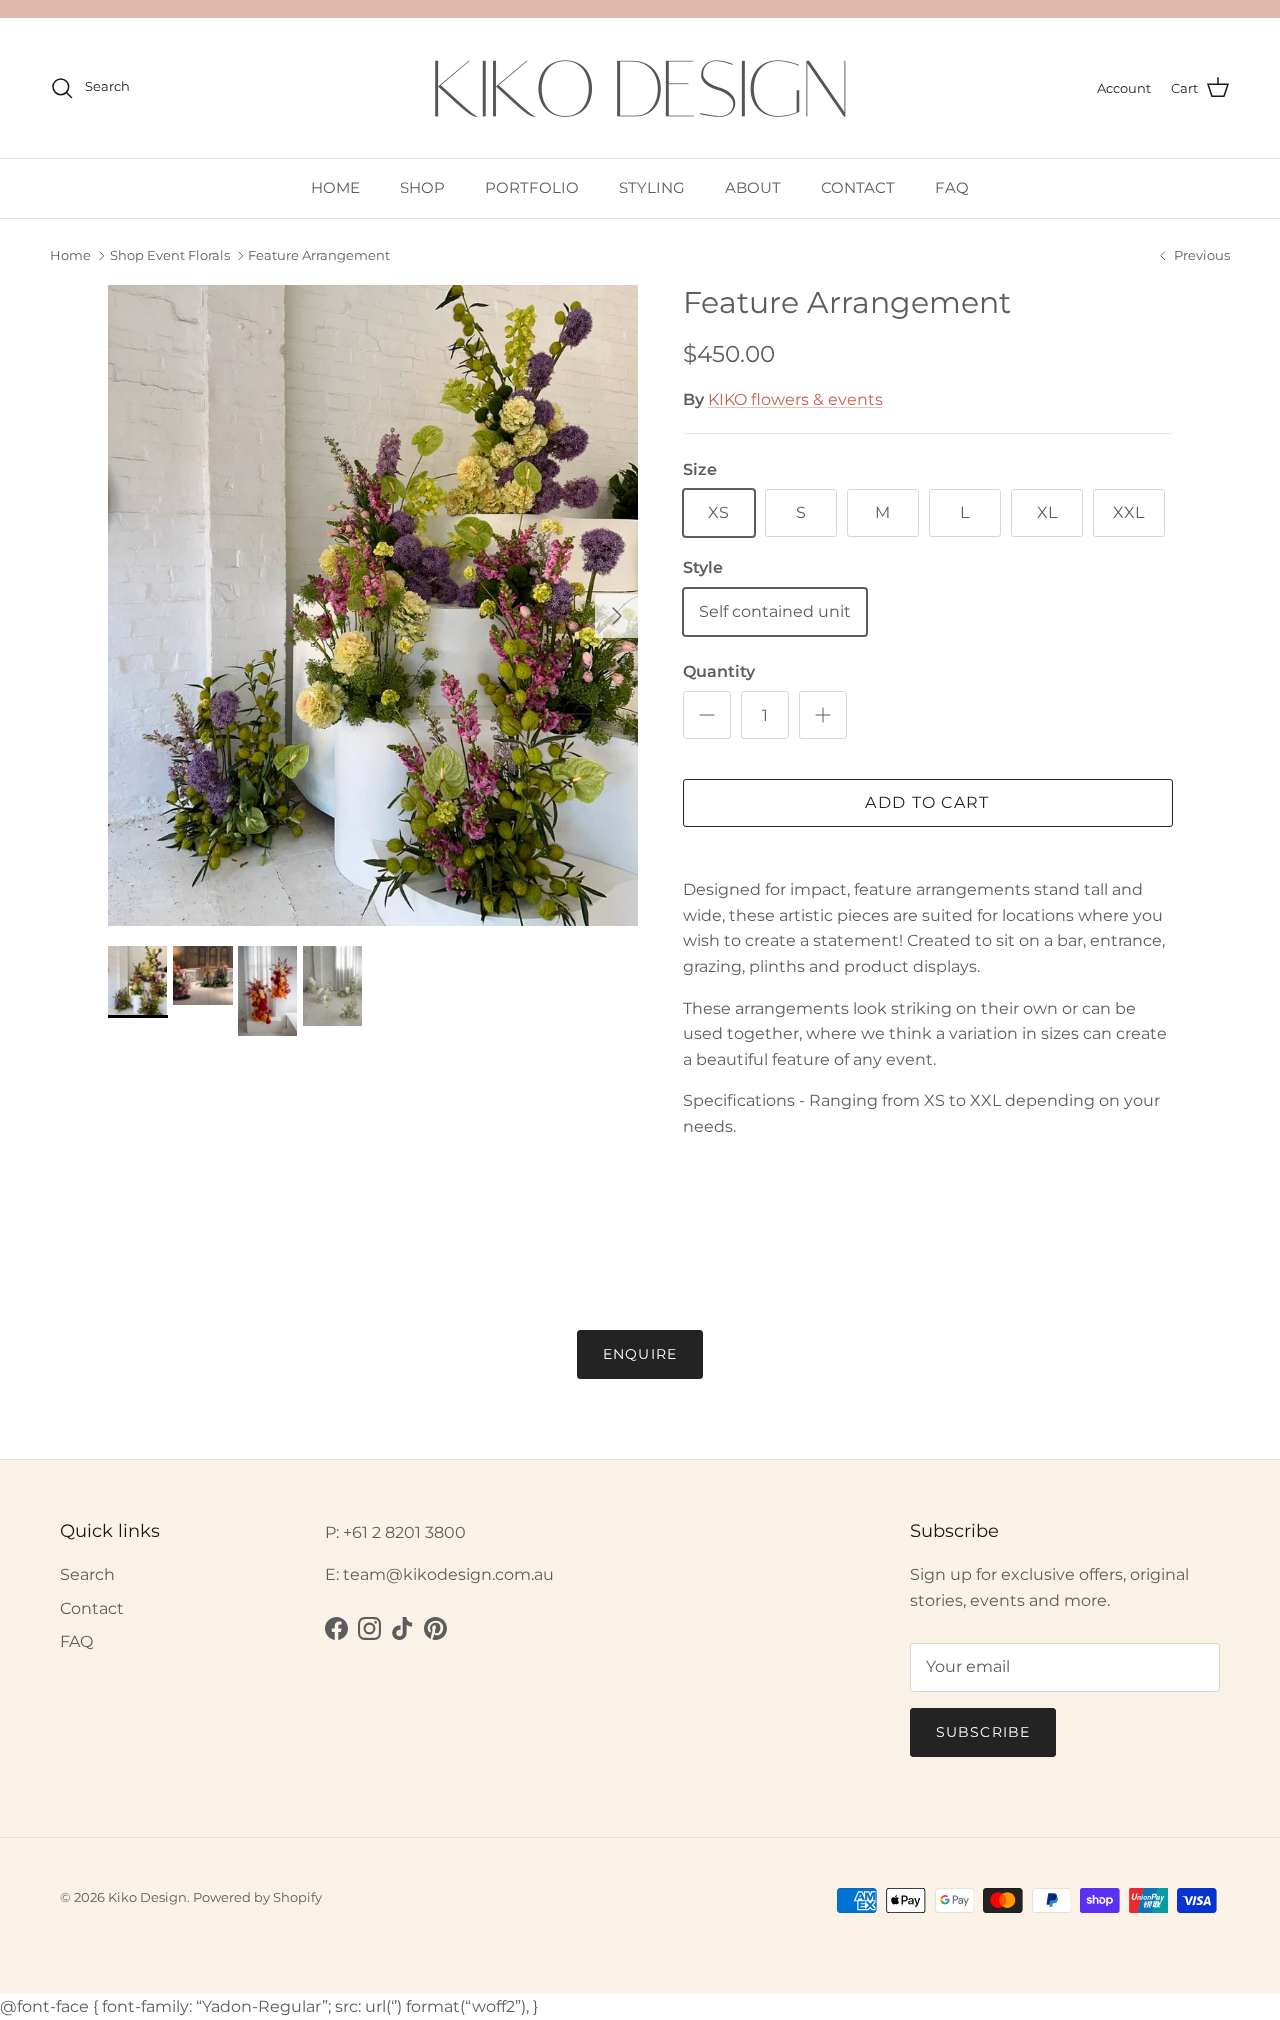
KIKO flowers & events (795, 399)
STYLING (652, 187)
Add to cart (927, 802)
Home (70, 256)
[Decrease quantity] (707, 715)
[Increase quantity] (823, 715)
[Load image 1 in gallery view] (373, 605)
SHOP (422, 187)
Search (87, 1574)
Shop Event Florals (170, 256)
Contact (92, 1608)
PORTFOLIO (532, 187)
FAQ (952, 187)
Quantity (719, 671)
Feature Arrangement (319, 256)
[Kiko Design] (640, 88)
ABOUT (753, 187)
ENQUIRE (640, 1354)
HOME (335, 187)
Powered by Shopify (257, 1897)
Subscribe (983, 1732)
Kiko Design (147, 1897)
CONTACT (858, 187)
